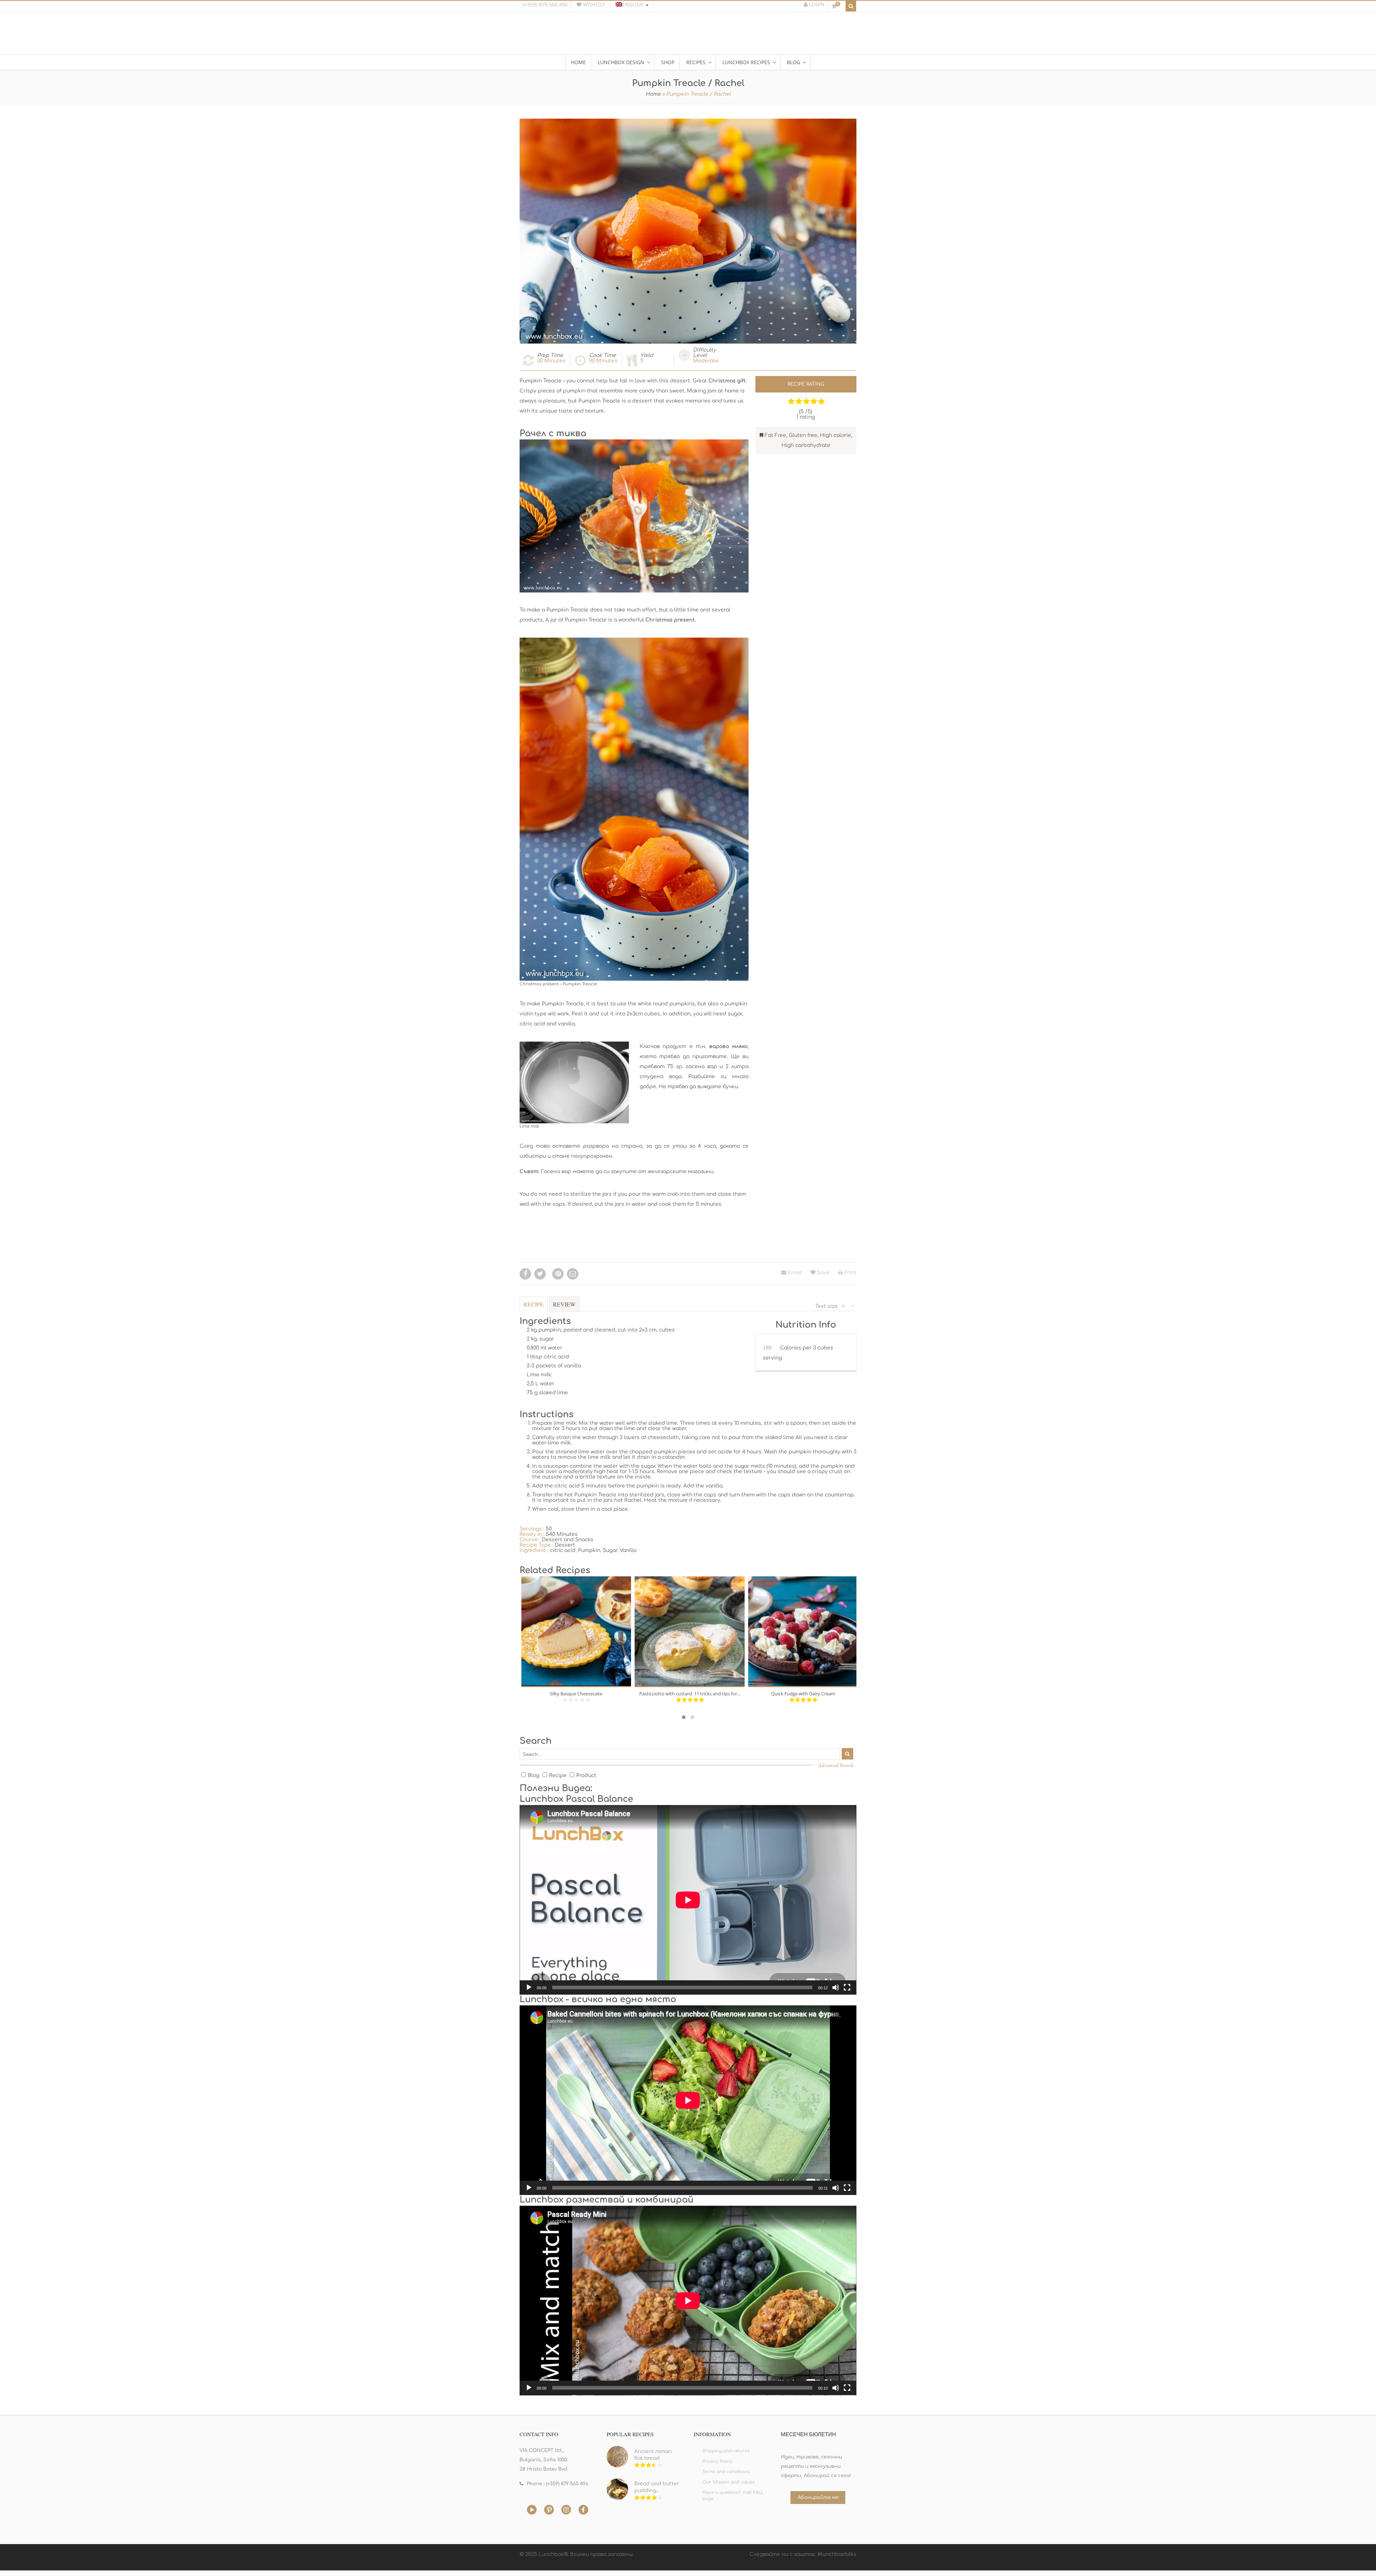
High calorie (835, 435)
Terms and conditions (726, 2472)
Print (850, 1273)
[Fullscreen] (847, 1987)
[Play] (529, 1987)
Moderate (706, 361)
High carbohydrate (806, 445)
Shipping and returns (726, 2451)
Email (794, 1273)
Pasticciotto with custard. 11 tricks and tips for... (690, 1694)
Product (586, 1775)
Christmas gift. (728, 381)
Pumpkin (589, 1550)
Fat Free (775, 435)
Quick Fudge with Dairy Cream (803, 1694)
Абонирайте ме (818, 2498)
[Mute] (836, 1987)
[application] (688, 1900)
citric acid (563, 1550)
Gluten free (803, 435)
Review (564, 1304)
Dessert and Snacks (568, 1540)
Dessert (565, 1545)
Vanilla (628, 1550)
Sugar (610, 1550)
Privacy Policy (717, 2461)
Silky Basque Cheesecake (576, 1694)
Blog (534, 1775)
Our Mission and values (728, 2482)
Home (653, 94)
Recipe (534, 1304)
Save (823, 1273)
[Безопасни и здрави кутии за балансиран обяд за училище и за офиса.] (688, 37)
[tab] (534, 1308)
